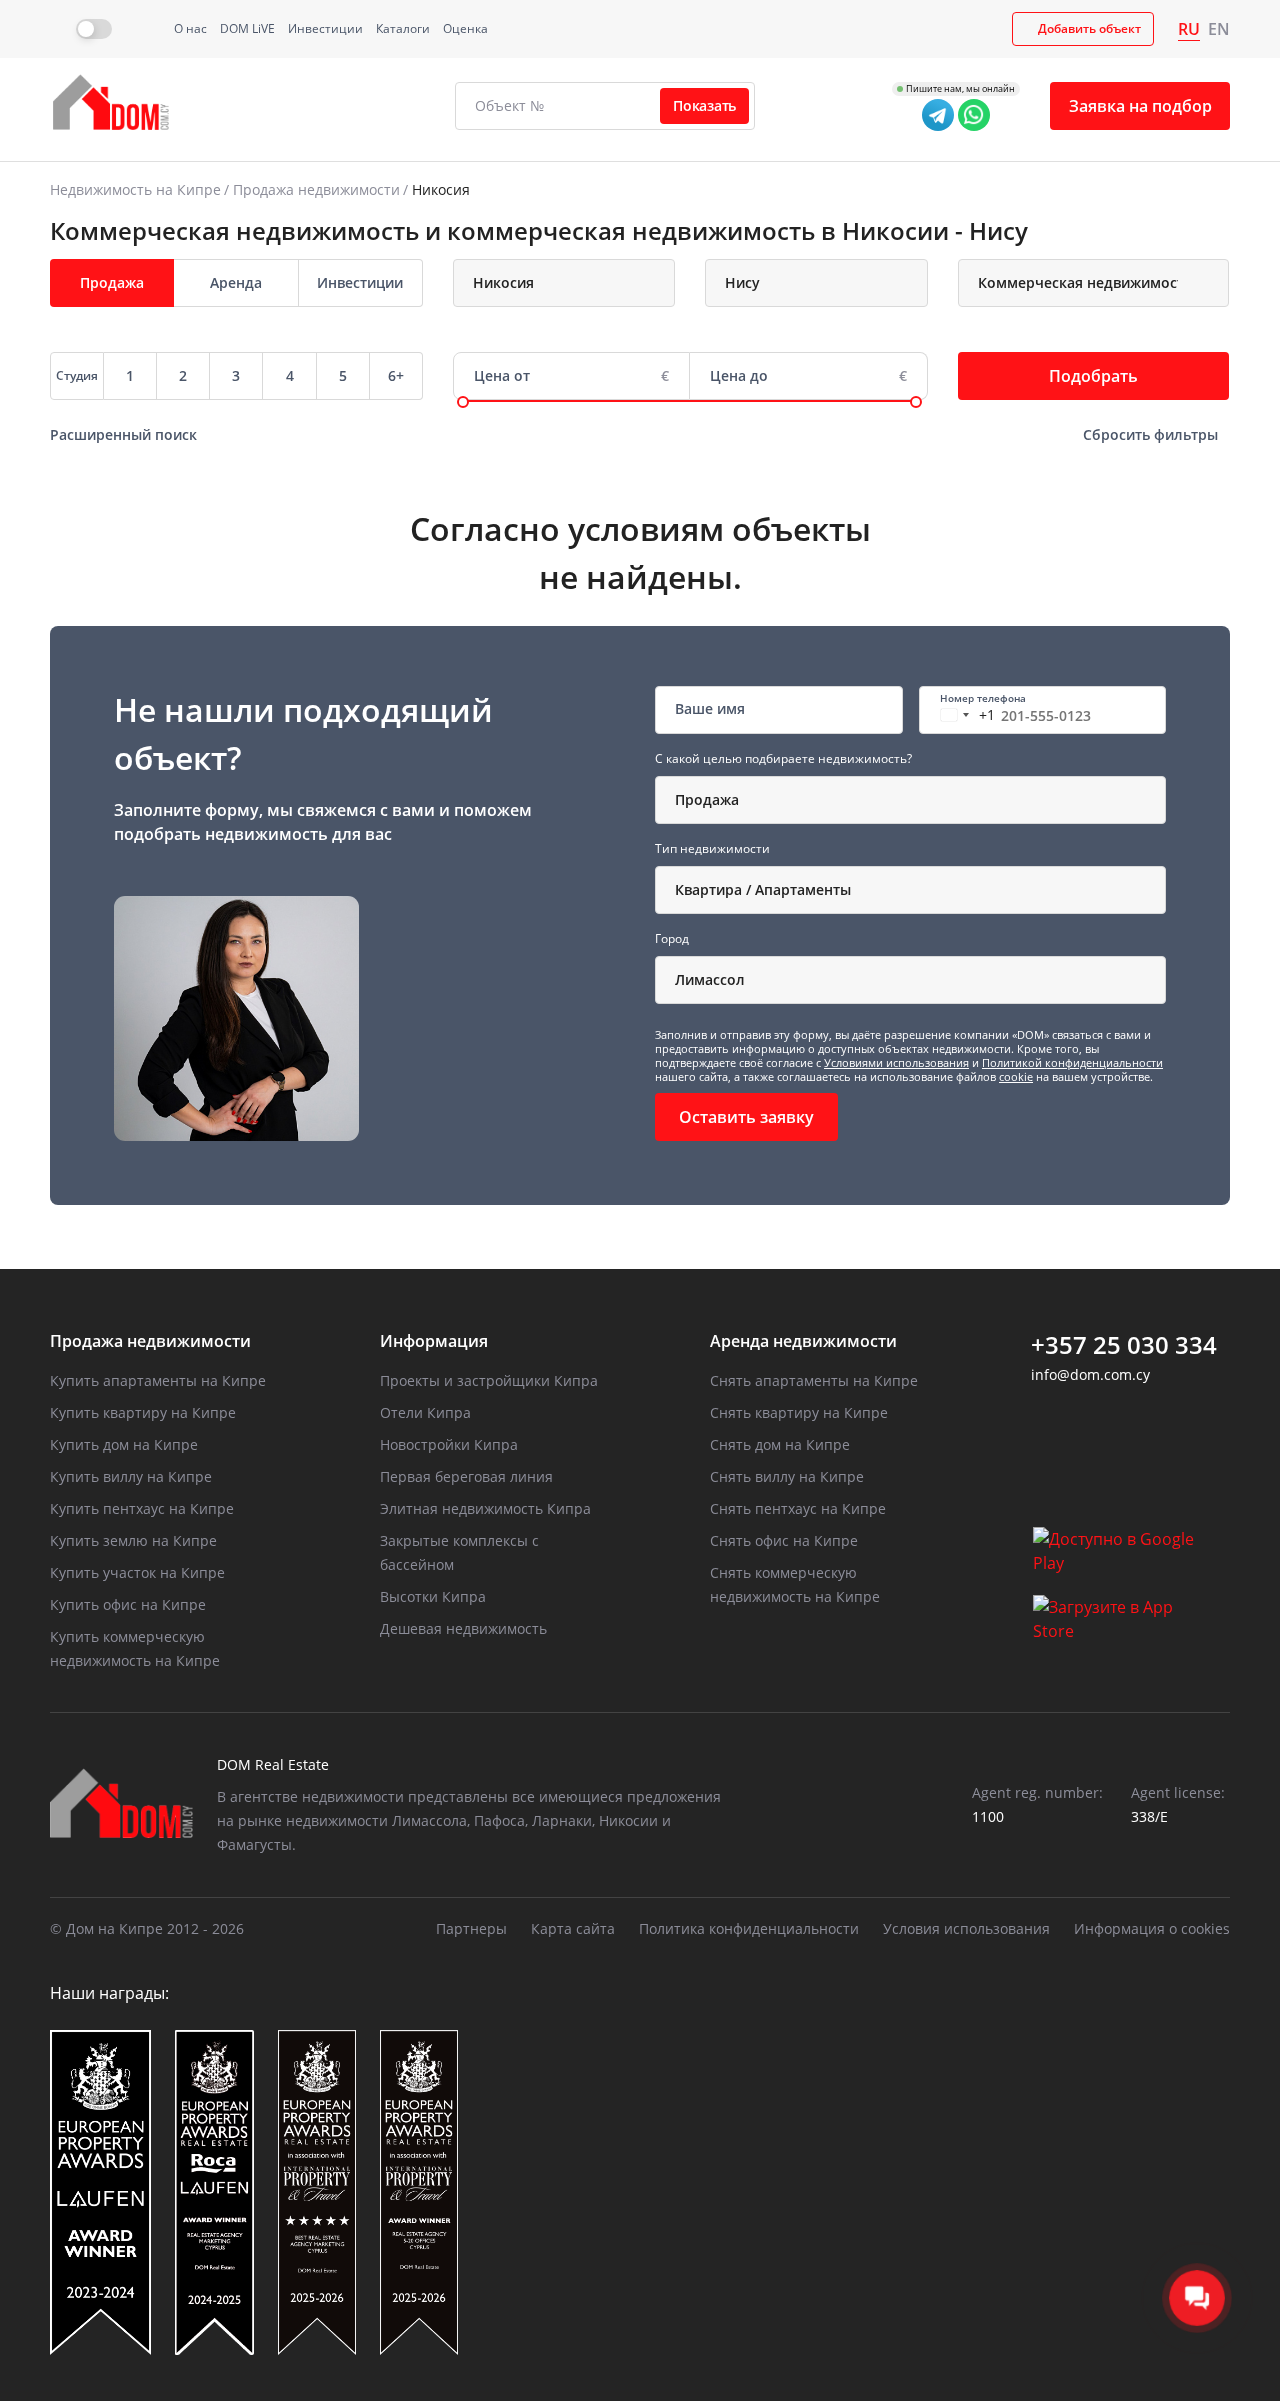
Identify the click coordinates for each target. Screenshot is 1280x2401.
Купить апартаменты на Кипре (158, 1380)
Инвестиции (325, 28)
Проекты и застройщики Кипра (489, 1380)
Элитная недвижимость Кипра (485, 1508)
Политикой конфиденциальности (1072, 1062)
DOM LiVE (247, 28)
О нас (190, 28)
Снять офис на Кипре (784, 1540)
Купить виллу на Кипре (131, 1476)
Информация (434, 1341)
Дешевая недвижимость (463, 1628)
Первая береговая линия (466, 1476)
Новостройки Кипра (449, 1444)
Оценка (465, 28)
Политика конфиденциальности (749, 1928)
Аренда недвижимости (803, 1341)
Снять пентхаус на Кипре (798, 1508)
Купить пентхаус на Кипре (142, 1508)
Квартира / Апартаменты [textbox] (763, 889)
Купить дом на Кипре (124, 1444)
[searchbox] (582, 283)
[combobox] (564, 283)
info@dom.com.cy (1090, 1374)
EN (1219, 29)
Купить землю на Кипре (133, 1540)
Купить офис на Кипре (128, 1604)
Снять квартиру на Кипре (799, 1412)
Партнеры (471, 1928)
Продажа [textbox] (707, 799)
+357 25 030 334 (1124, 1345)
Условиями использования (896, 1062)
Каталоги (403, 28)
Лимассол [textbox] (710, 979)
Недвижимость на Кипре (135, 189)
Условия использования (966, 1928)
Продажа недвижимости (316, 189)
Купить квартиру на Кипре (143, 1412)
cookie (1016, 1076)
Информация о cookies (1152, 1928)
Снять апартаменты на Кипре (814, 1380)
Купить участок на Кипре (137, 1572)
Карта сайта (573, 1928)
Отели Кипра (425, 1412)
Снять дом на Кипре (780, 1444)
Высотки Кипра (433, 1596)
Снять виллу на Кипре (787, 1476)
